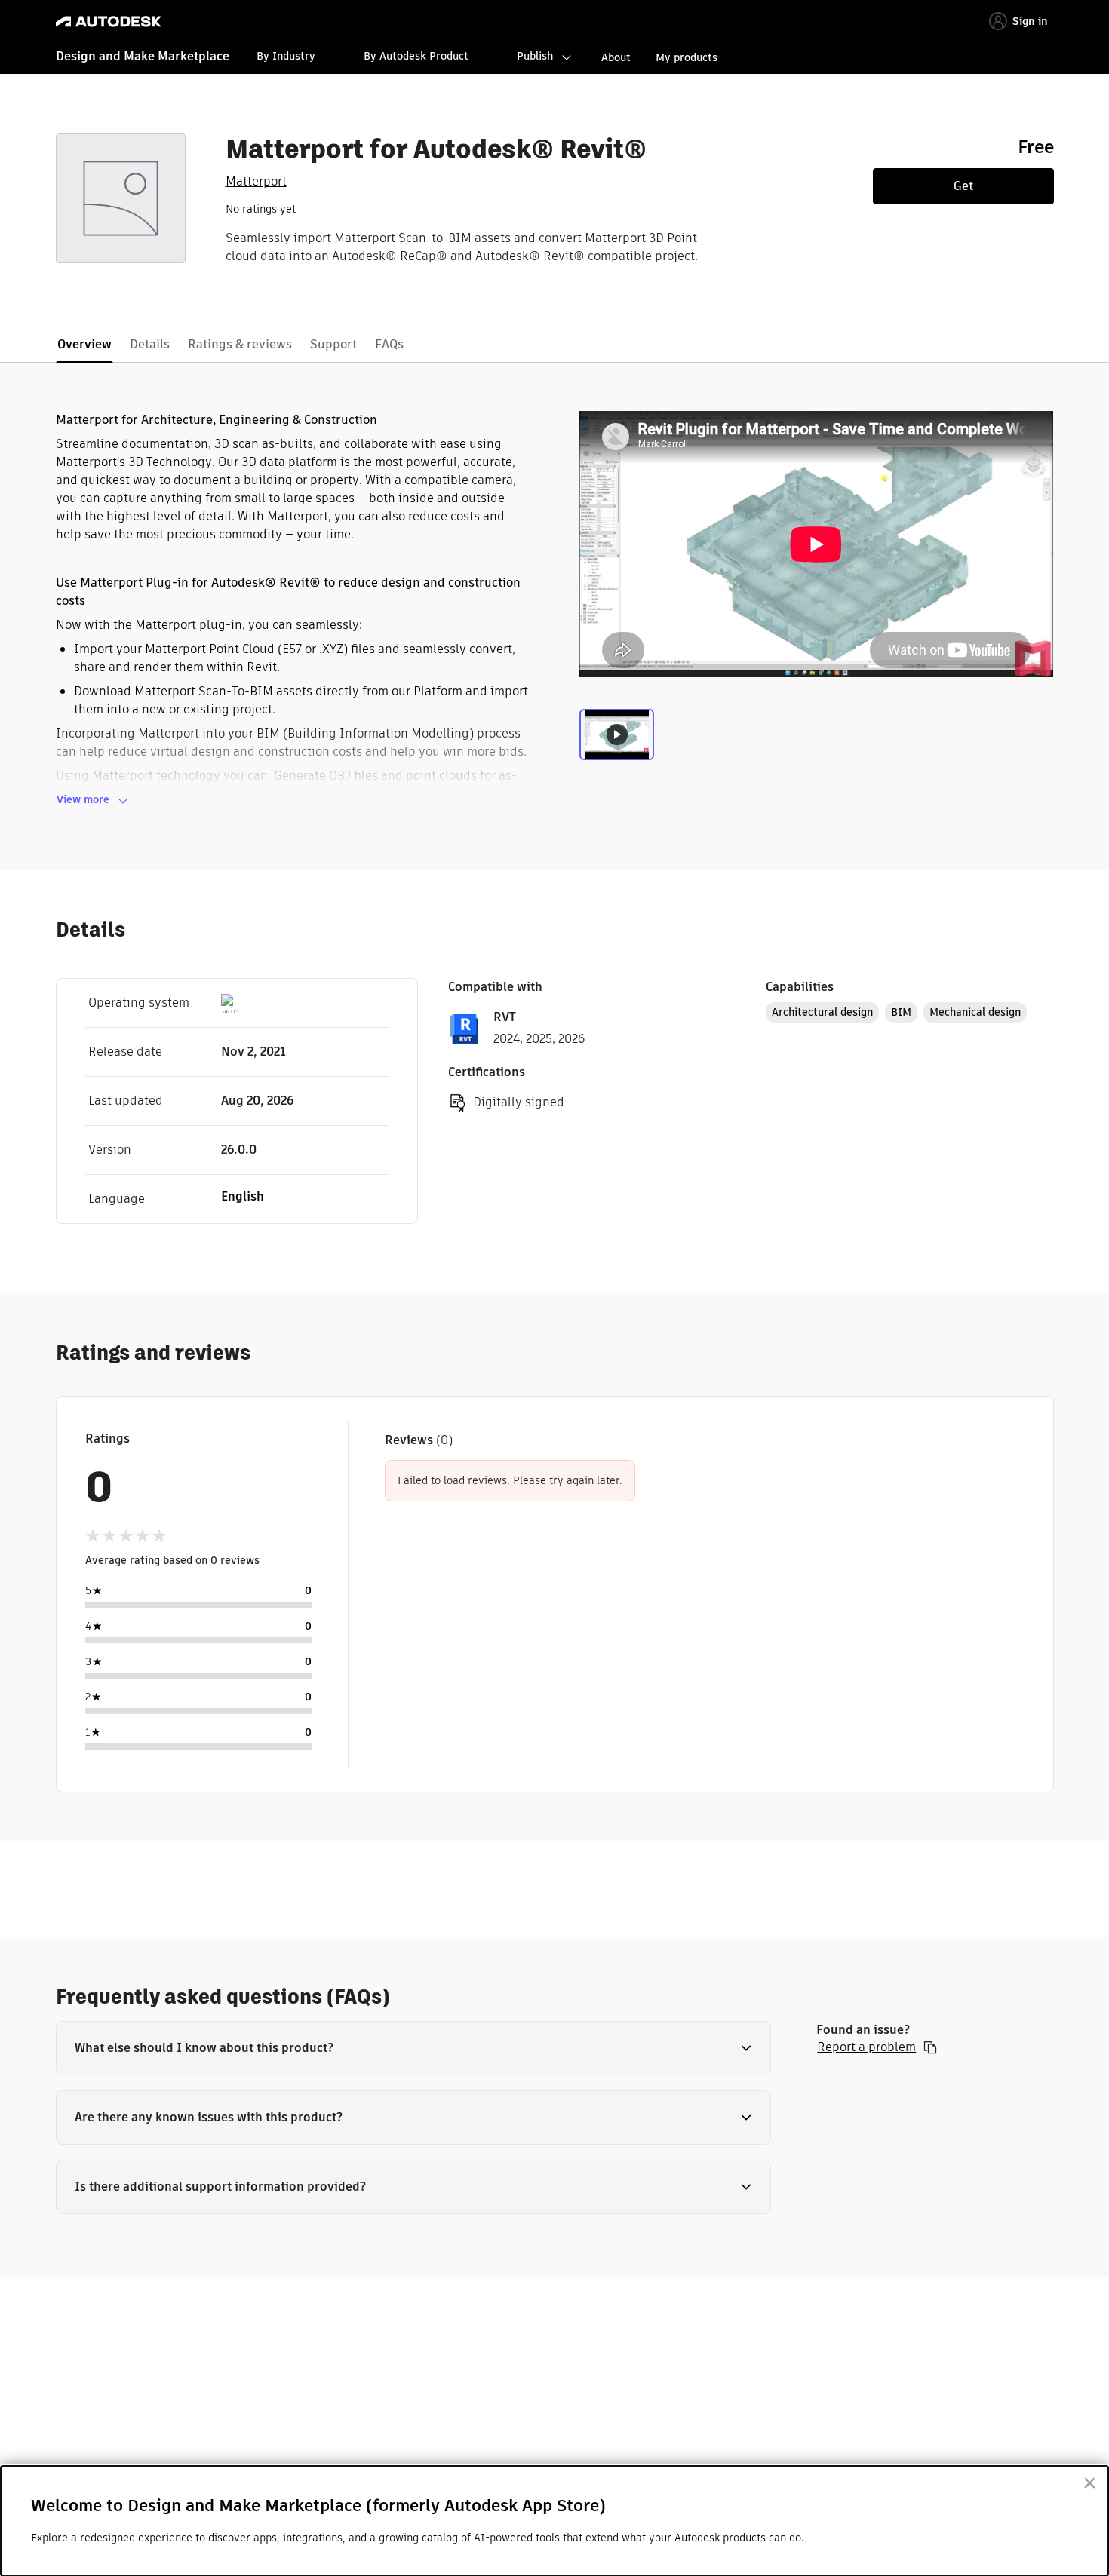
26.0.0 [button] (239, 1150)
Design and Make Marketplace (143, 56)
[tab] (617, 741)
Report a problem (866, 2047)
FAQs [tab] (389, 344)
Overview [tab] (84, 344)
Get (963, 186)
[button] (414, 2048)
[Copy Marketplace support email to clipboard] (930, 2047)
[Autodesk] (109, 21)
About (616, 57)
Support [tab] (333, 344)
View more (83, 799)
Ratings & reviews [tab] (240, 344)
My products (687, 57)
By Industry (286, 56)
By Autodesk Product (416, 56)
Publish (535, 56)
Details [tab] (150, 344)
